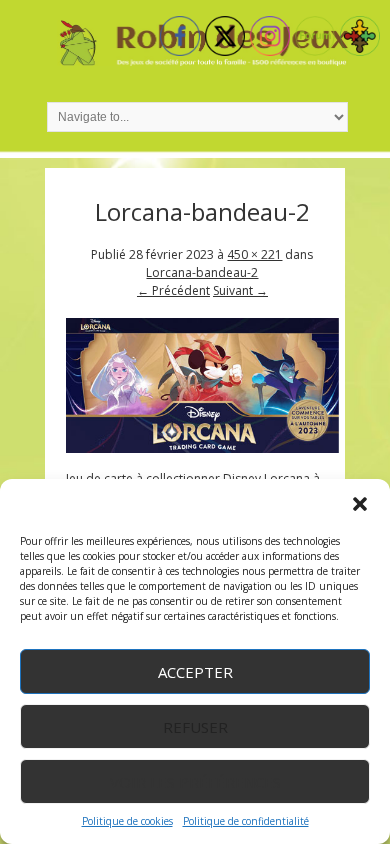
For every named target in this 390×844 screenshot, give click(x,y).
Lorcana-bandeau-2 (202, 272)
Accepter (195, 672)
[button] (360, 504)
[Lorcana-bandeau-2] (203, 448)
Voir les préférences (195, 782)
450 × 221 (254, 254)
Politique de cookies (127, 821)
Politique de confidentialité (246, 821)
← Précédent (173, 290)
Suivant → (240, 290)
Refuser (195, 727)
